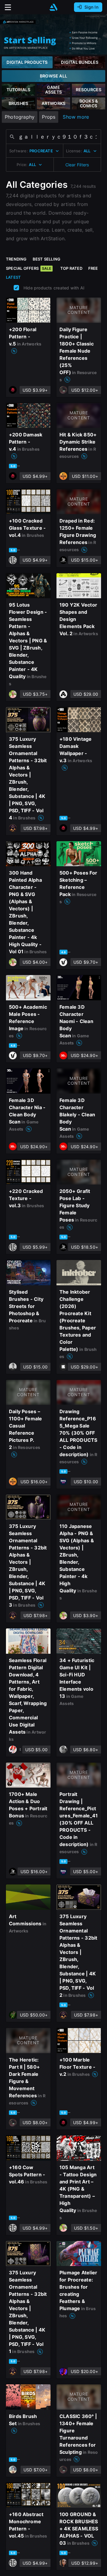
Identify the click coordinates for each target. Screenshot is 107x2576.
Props (49, 117)
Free (93, 268)
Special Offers (29, 268)
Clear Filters (77, 165)
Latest (13, 277)
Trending (16, 259)
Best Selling (47, 259)
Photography (20, 117)
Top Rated (71, 268)
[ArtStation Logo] (53, 7)
